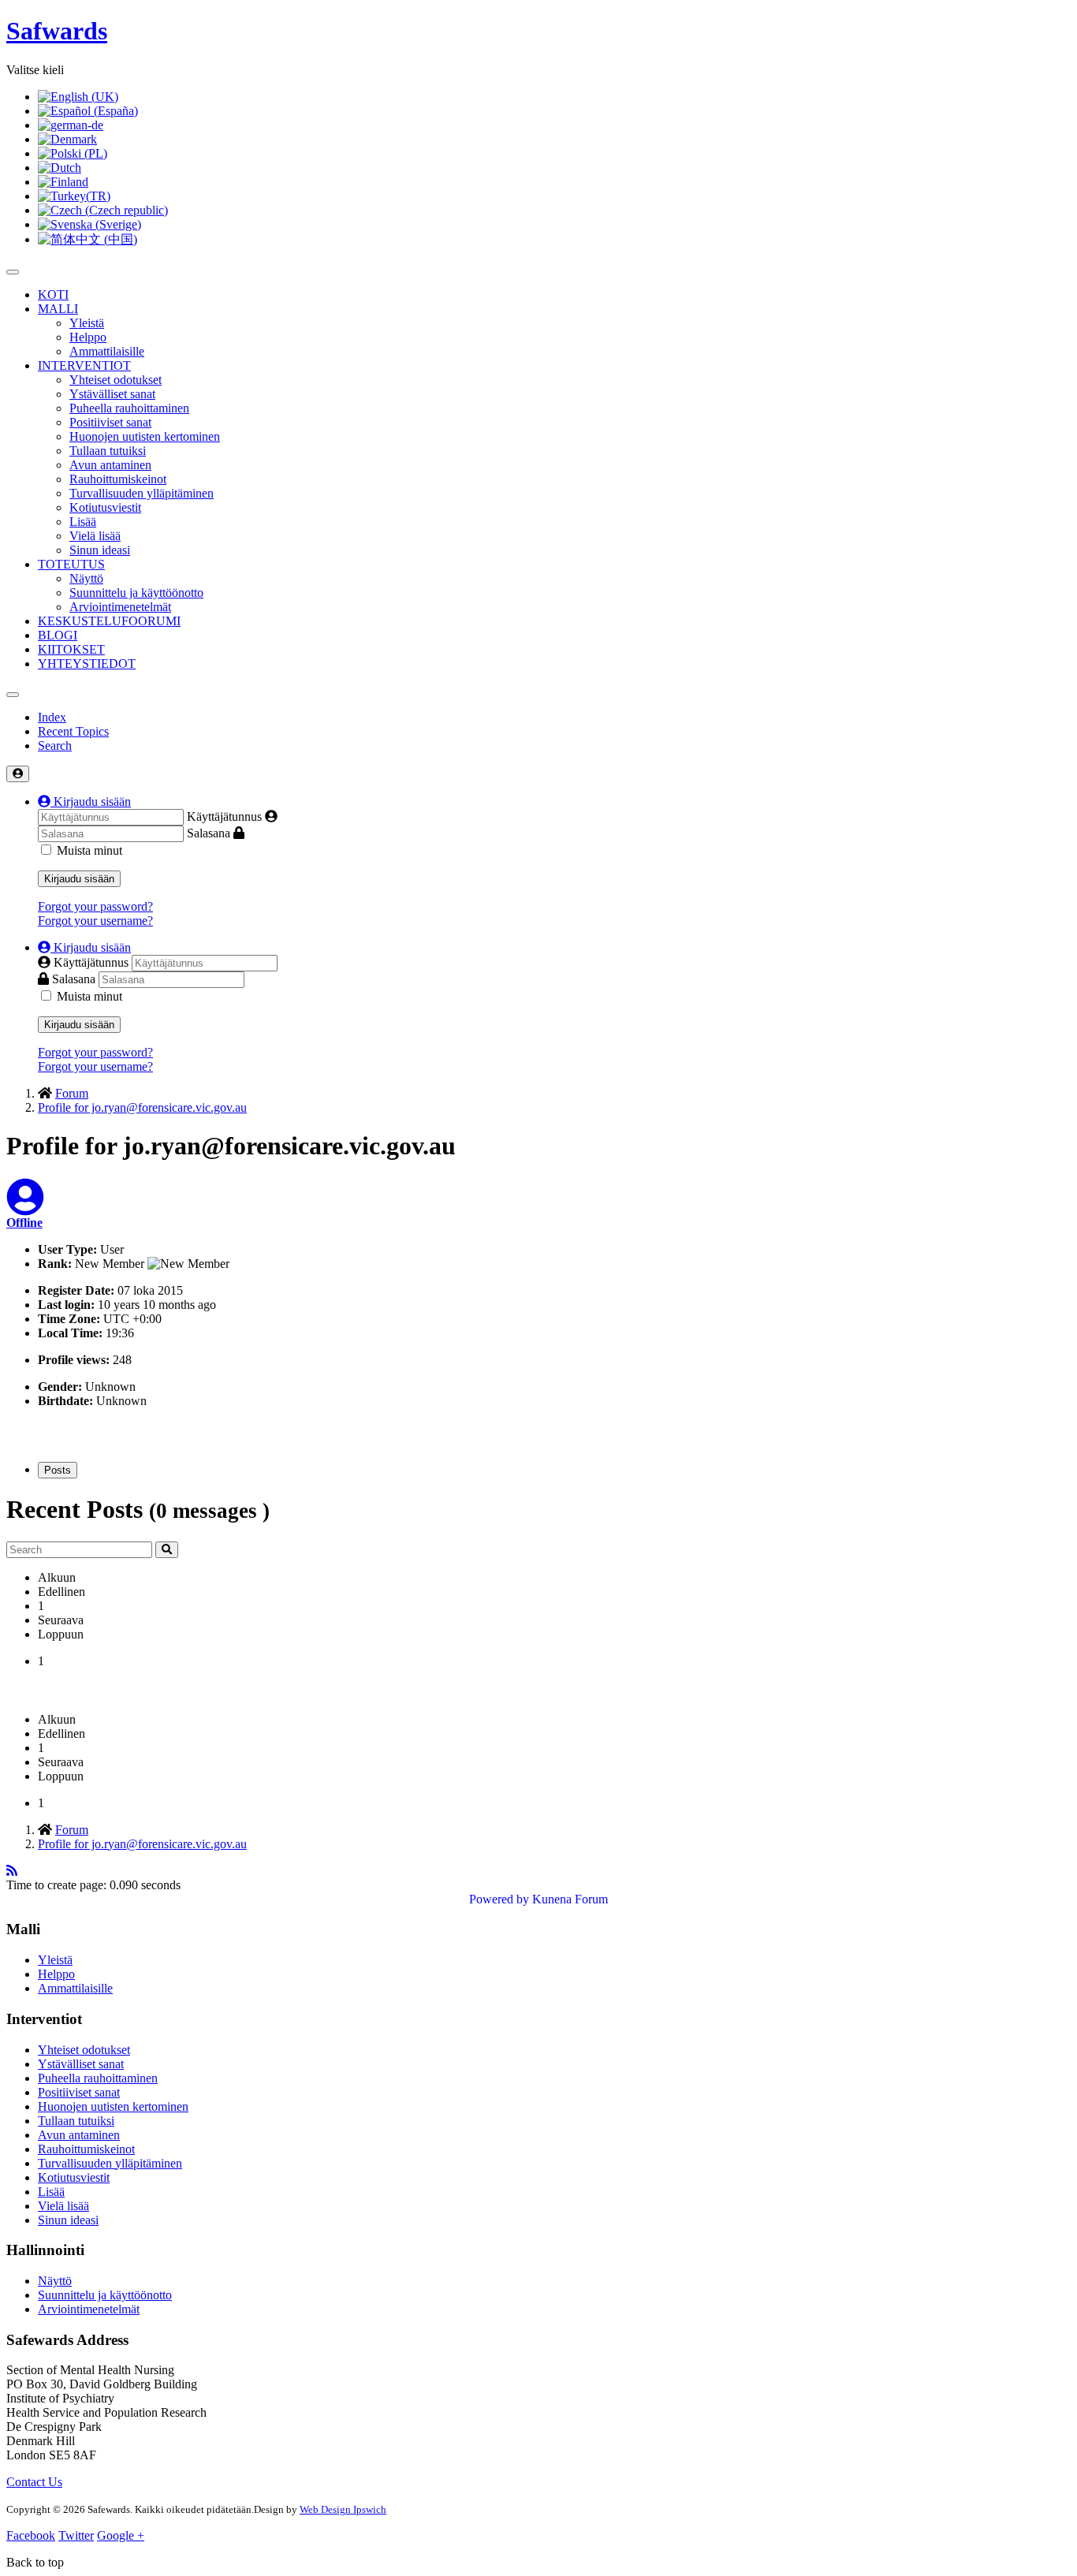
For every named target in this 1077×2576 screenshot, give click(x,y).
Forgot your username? (95, 921)
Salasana (209, 833)
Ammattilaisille (107, 351)
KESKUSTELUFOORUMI (109, 621)
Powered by (499, 1899)
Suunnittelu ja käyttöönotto (136, 593)
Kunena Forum (570, 1899)
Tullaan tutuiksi (108, 451)
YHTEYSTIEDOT (87, 664)
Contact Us (34, 2482)
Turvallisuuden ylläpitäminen (142, 493)
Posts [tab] (58, 1470)
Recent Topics (73, 731)
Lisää (83, 522)
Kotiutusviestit (105, 507)
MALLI (58, 309)
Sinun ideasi (100, 550)
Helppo (88, 337)
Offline (24, 1223)
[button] (84, 802)
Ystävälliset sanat (112, 394)
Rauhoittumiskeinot (118, 479)
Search (55, 746)
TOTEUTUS (71, 564)
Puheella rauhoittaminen (129, 408)
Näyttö (86, 578)
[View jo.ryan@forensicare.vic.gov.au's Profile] (25, 1207)
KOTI (53, 295)
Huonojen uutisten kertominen (145, 436)
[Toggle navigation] (13, 695)
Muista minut (89, 850)
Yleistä (87, 323)
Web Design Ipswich (343, 2509)
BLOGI (58, 635)
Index (52, 717)
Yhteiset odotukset (116, 380)
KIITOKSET (71, 649)
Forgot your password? (95, 906)
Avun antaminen (110, 465)
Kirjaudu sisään (79, 879)
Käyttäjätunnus (224, 816)
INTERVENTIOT (84, 365)
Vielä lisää (95, 536)
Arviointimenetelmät (120, 607)
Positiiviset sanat (110, 422)
